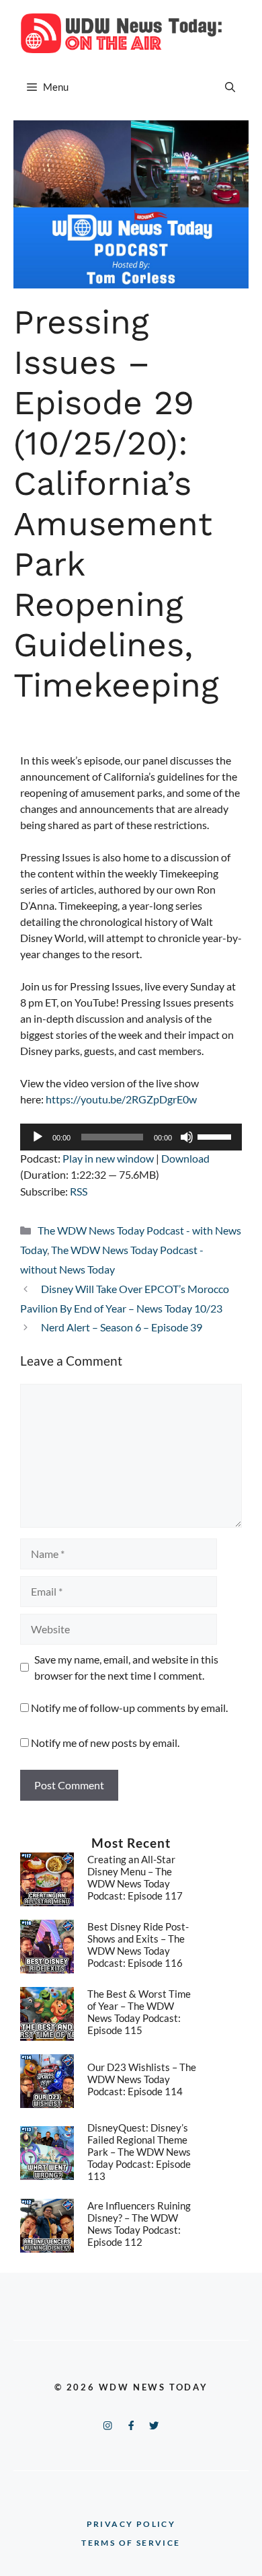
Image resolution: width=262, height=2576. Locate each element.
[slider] (216, 1136)
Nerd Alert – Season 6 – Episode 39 (122, 1327)
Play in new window (108, 1158)
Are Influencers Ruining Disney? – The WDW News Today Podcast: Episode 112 (139, 2224)
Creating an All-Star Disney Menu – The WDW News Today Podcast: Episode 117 (135, 1877)
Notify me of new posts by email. (105, 1743)
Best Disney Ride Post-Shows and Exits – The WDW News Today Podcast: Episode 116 (138, 1945)
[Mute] (187, 1137)
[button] (230, 87)
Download (185, 1158)
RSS (79, 1191)
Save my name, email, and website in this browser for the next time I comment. (126, 1667)
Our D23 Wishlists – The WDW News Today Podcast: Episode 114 (142, 2079)
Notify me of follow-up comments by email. (129, 1708)
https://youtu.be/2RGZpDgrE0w (121, 1099)
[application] (131, 1137)
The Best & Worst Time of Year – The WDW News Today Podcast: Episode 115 (139, 2012)
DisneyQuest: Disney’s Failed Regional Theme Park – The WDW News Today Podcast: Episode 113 (139, 2152)
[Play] (38, 1137)
